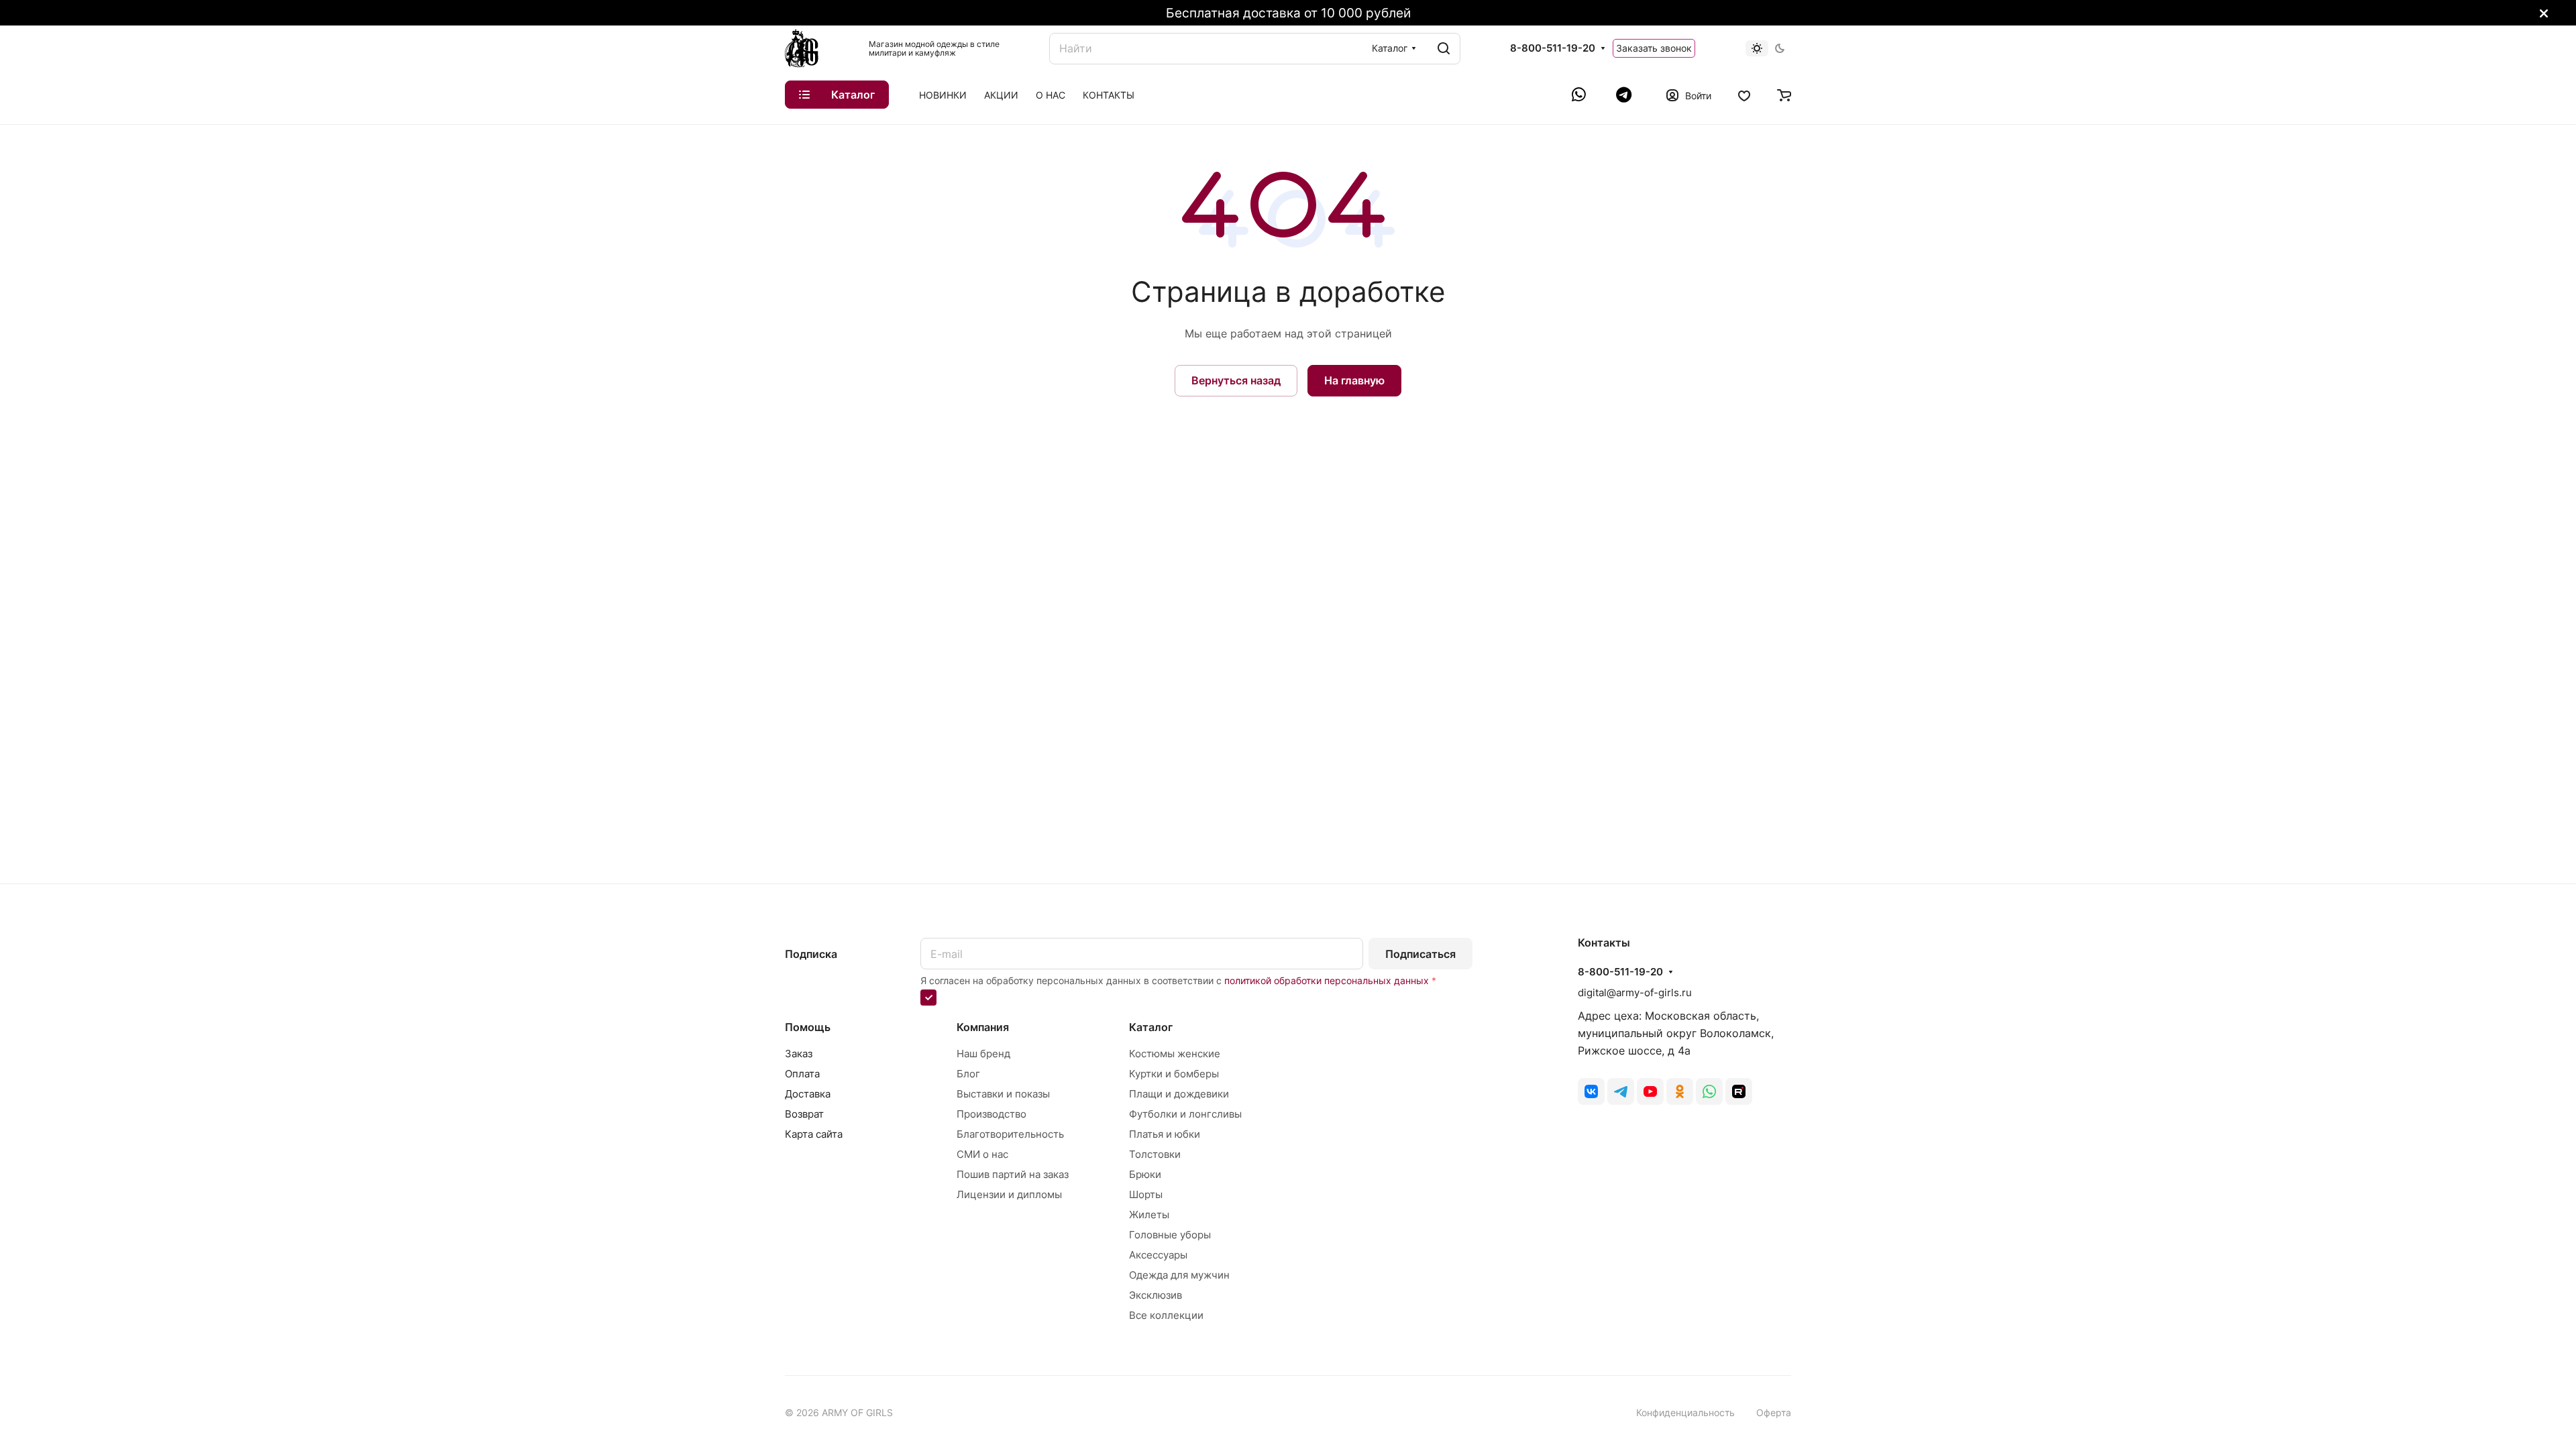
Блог (968, 1074)
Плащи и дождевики (1179, 1094)
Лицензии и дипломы (1009, 1194)
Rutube (1739, 1091)
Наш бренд (983, 1054)
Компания (983, 1027)
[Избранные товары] (1744, 95)
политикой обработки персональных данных (1327, 980)
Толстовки (1155, 1154)
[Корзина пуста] (1784, 95)
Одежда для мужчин (1179, 1275)
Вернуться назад (1236, 380)
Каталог (1151, 1027)
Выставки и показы (1003, 1094)
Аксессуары (1158, 1255)
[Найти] (1444, 49)
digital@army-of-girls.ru (1635, 992)
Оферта (1774, 1412)
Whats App (1709, 1091)
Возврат (804, 1114)
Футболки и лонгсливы (1185, 1114)
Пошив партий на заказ (1013, 1174)
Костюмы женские (1175, 1054)
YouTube (1650, 1091)
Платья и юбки (1165, 1134)
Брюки (1145, 1174)
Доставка (808, 1094)
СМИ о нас (982, 1154)
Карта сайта (814, 1134)
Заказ (799, 1054)
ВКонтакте (1591, 1091)
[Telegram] (1624, 95)
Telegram (1621, 1091)
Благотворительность (1010, 1134)
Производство (991, 1114)
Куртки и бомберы (1174, 1074)
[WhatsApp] (1580, 95)
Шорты (1146, 1194)
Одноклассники (1680, 1091)
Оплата (802, 1074)
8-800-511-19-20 (1553, 48)
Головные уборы (1170, 1235)
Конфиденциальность (1685, 1412)
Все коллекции (1166, 1315)
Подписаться (1420, 954)
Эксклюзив (1156, 1295)
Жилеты (1149, 1215)
